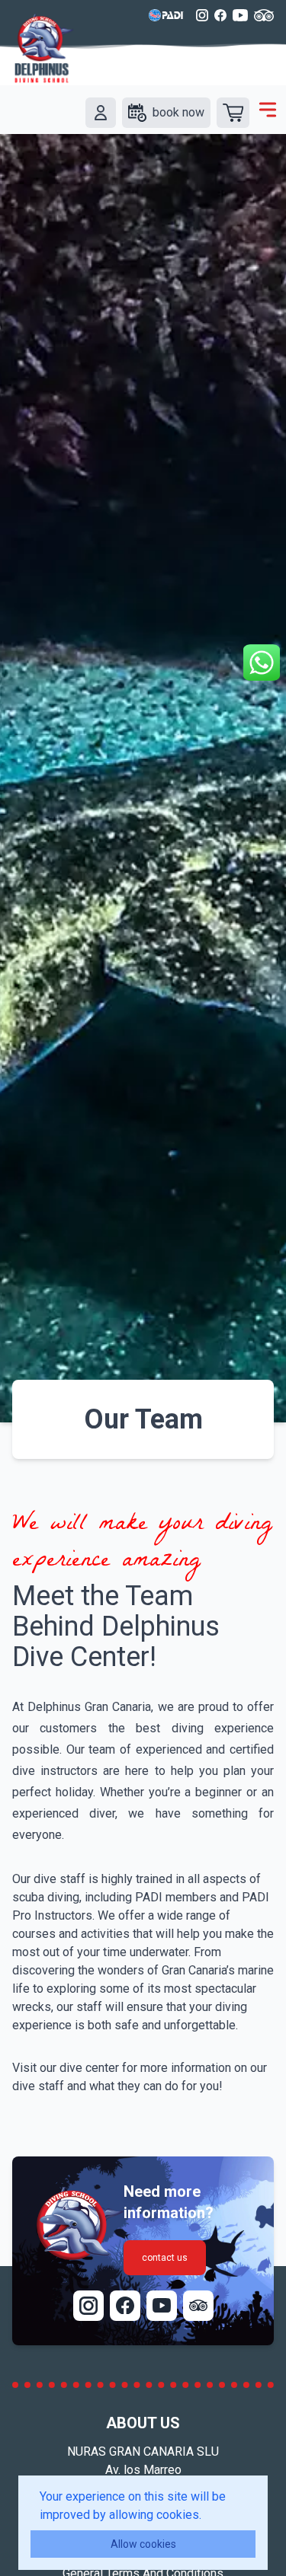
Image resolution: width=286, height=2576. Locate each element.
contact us (165, 2258)
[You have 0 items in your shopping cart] (233, 113)
